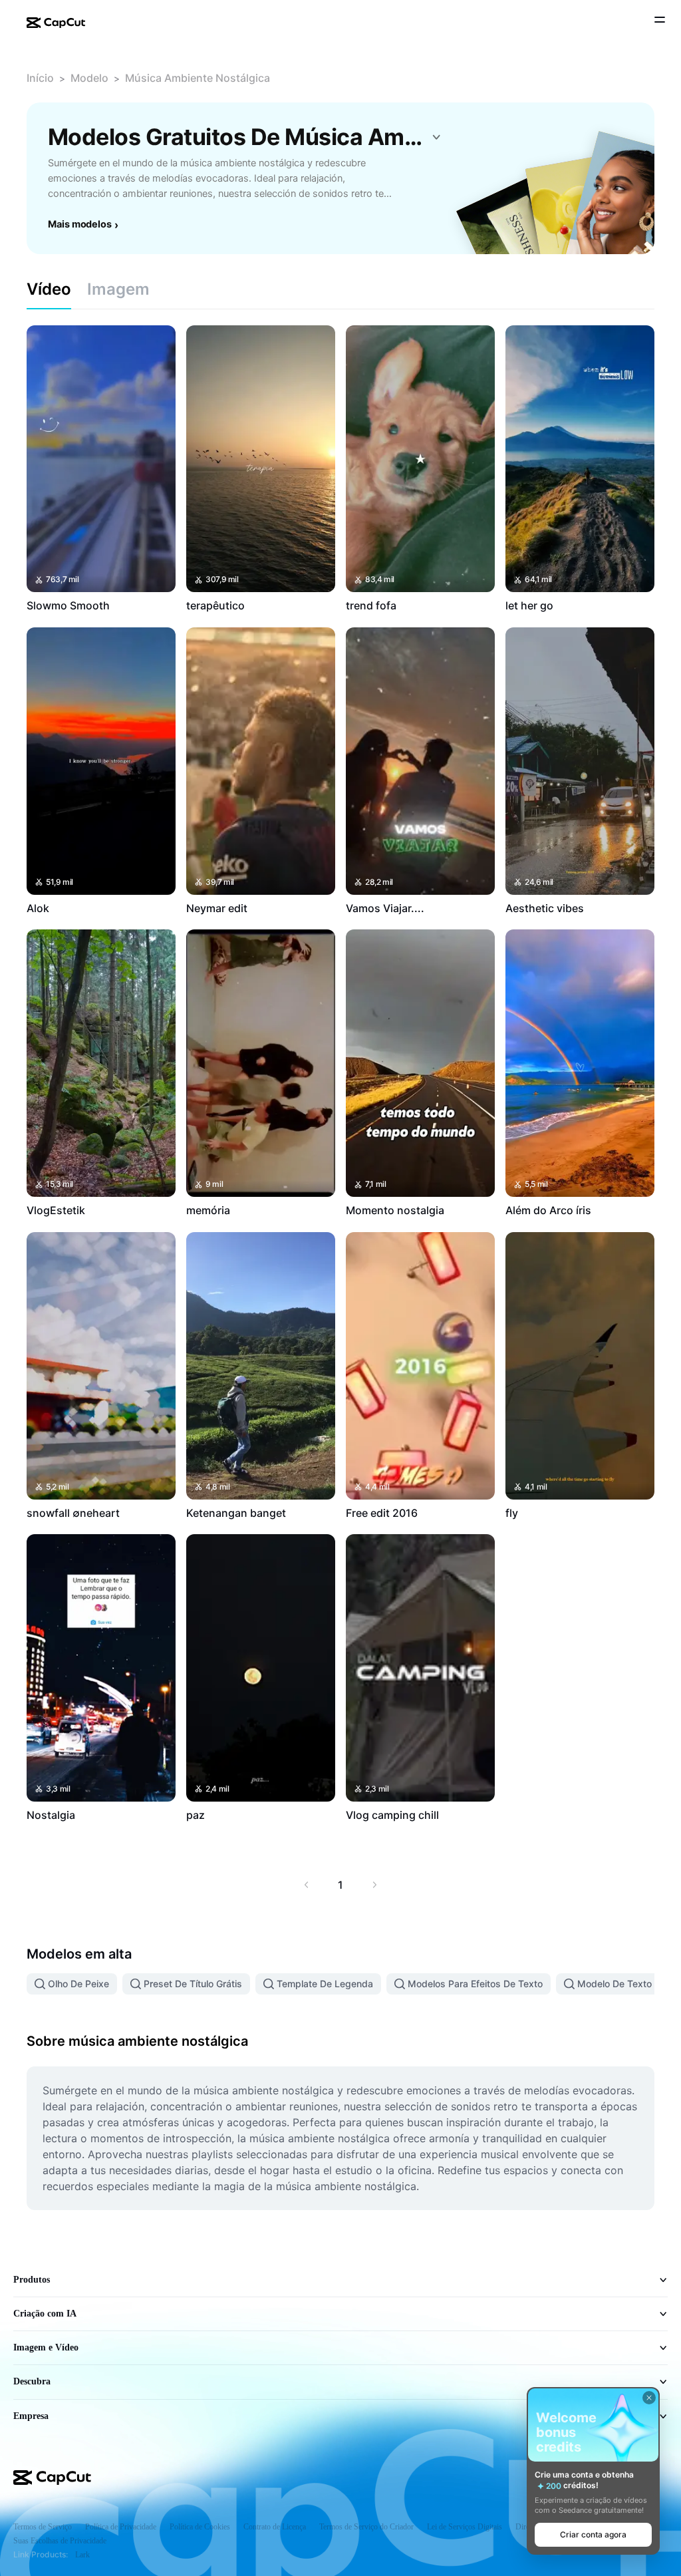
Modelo (89, 78)
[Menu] (660, 21)
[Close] (649, 2398)
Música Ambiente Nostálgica (198, 78)
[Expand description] (436, 137)
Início (40, 78)
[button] (593, 2535)
